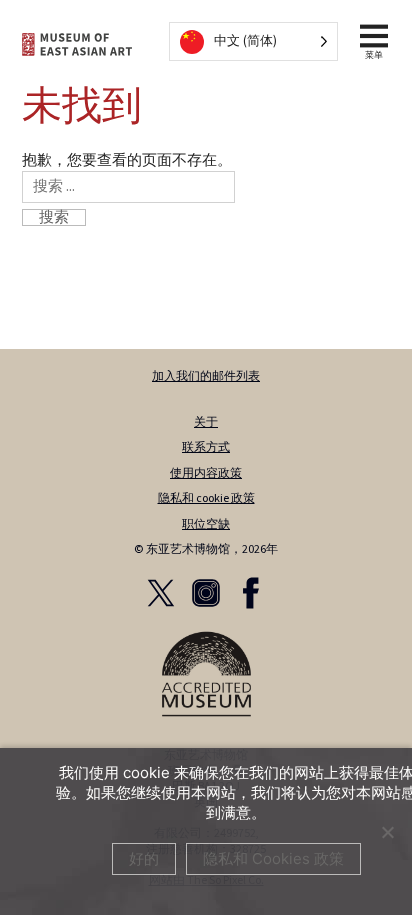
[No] (387, 832)
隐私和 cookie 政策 (206, 498)
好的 (144, 858)
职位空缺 (206, 524)
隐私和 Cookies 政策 (273, 858)
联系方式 (206, 447)
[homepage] (77, 44)
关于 (206, 422)
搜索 (54, 217)
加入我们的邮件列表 (206, 376)
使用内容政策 (206, 473)
